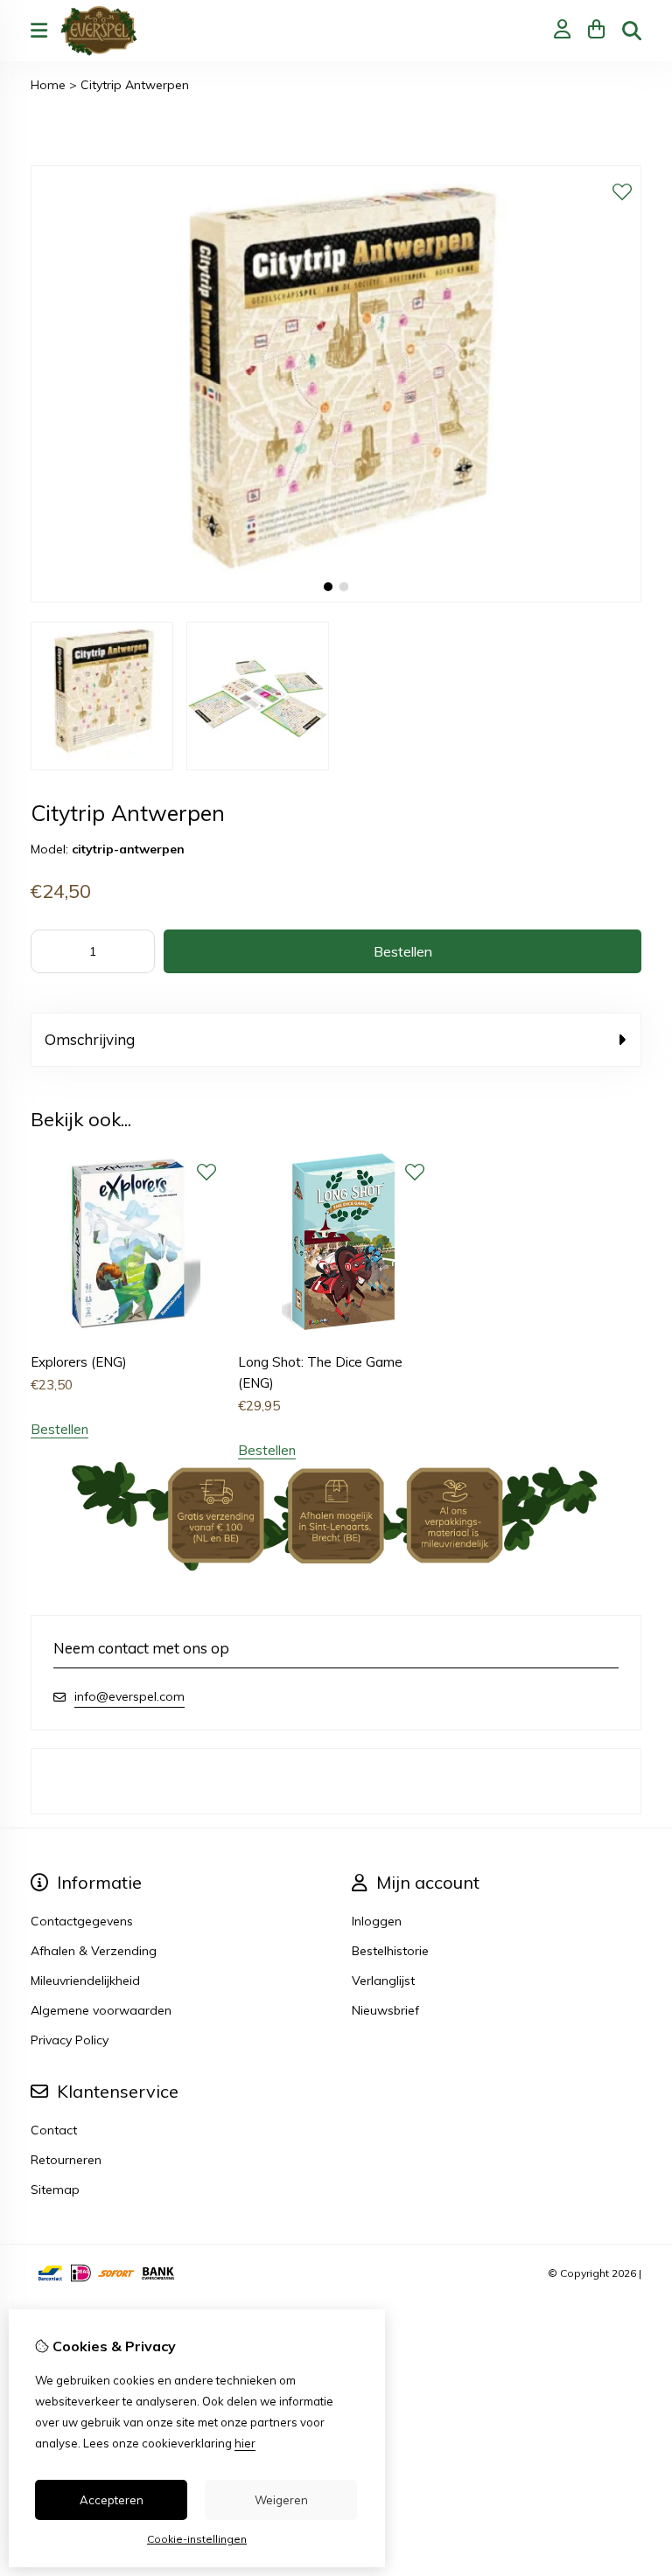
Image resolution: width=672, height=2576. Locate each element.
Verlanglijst (383, 1981)
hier (245, 2443)
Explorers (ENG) (79, 1362)
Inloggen (377, 1921)
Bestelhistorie (390, 1951)
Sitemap (55, 2190)
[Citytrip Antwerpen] (336, 598)
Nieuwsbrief (385, 2010)
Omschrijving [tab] (90, 1039)
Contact (54, 2130)
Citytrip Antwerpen (135, 85)
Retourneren (66, 2160)
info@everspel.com (129, 1696)
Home (48, 85)
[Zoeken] (632, 31)
